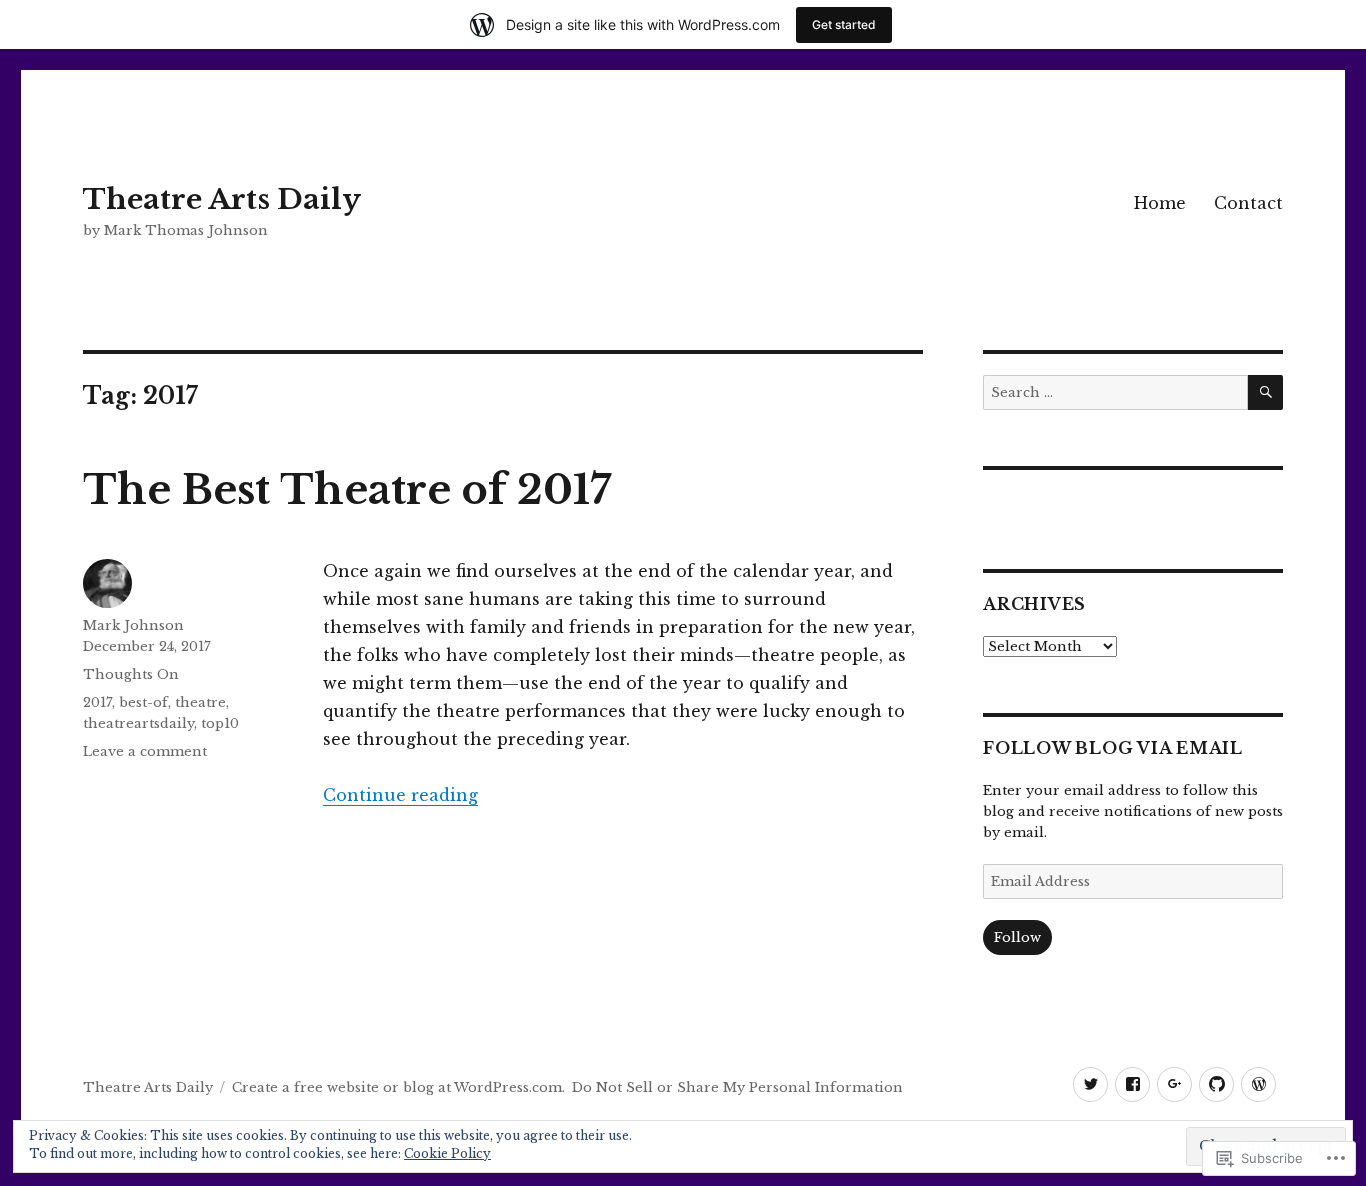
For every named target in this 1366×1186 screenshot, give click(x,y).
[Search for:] (1115, 392)
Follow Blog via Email (1113, 748)
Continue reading (400, 795)
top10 (220, 723)
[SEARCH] (1265, 392)
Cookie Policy (447, 1153)
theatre (200, 702)
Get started (844, 24)
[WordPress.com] (1258, 1084)
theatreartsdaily (138, 723)
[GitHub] (1216, 1084)
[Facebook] (1132, 1084)
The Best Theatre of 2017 (347, 490)
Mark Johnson (133, 625)
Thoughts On (131, 674)
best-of (143, 702)
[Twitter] (1090, 1084)
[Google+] (1174, 1084)
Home (1160, 203)
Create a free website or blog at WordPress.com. (398, 1087)
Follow (1017, 937)
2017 (97, 702)
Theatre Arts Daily (222, 199)
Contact (1248, 203)
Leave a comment (145, 751)
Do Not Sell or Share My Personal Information (737, 1087)
